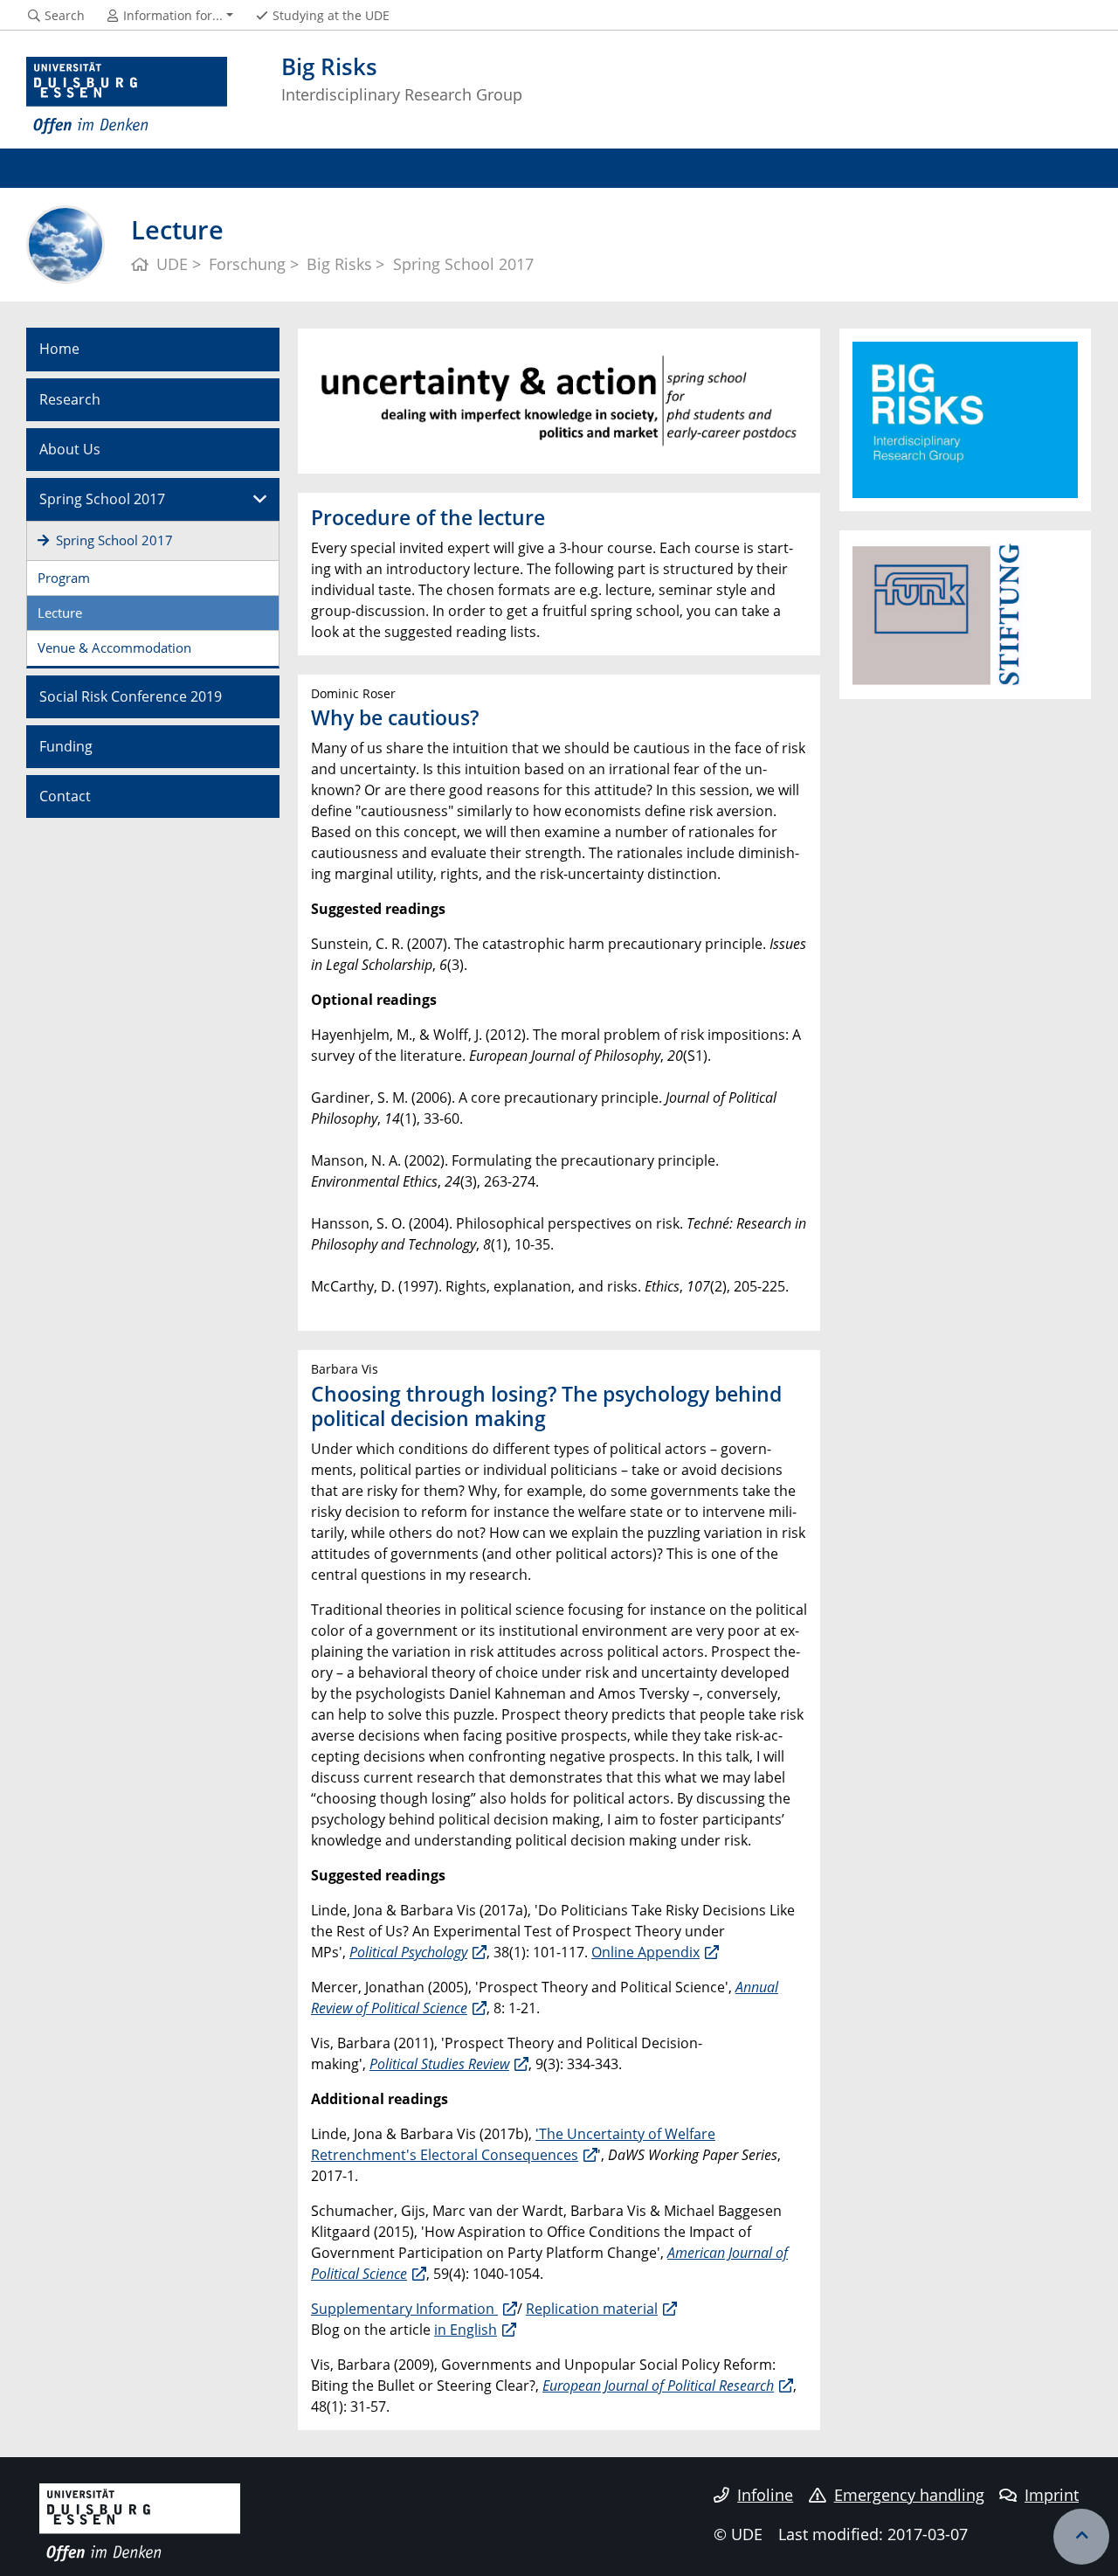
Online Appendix (645, 1952)
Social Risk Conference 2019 (131, 696)
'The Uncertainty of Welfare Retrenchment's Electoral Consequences (513, 2144)
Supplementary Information (404, 2309)
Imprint (1052, 2495)
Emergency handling (909, 2495)
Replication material (592, 2309)
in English (466, 2330)
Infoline (765, 2495)
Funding (66, 746)
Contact (65, 796)
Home (59, 349)
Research (70, 399)
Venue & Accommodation (114, 647)
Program (64, 578)
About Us (70, 449)
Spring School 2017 (102, 499)
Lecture (60, 613)
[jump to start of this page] (1081, 2537)
